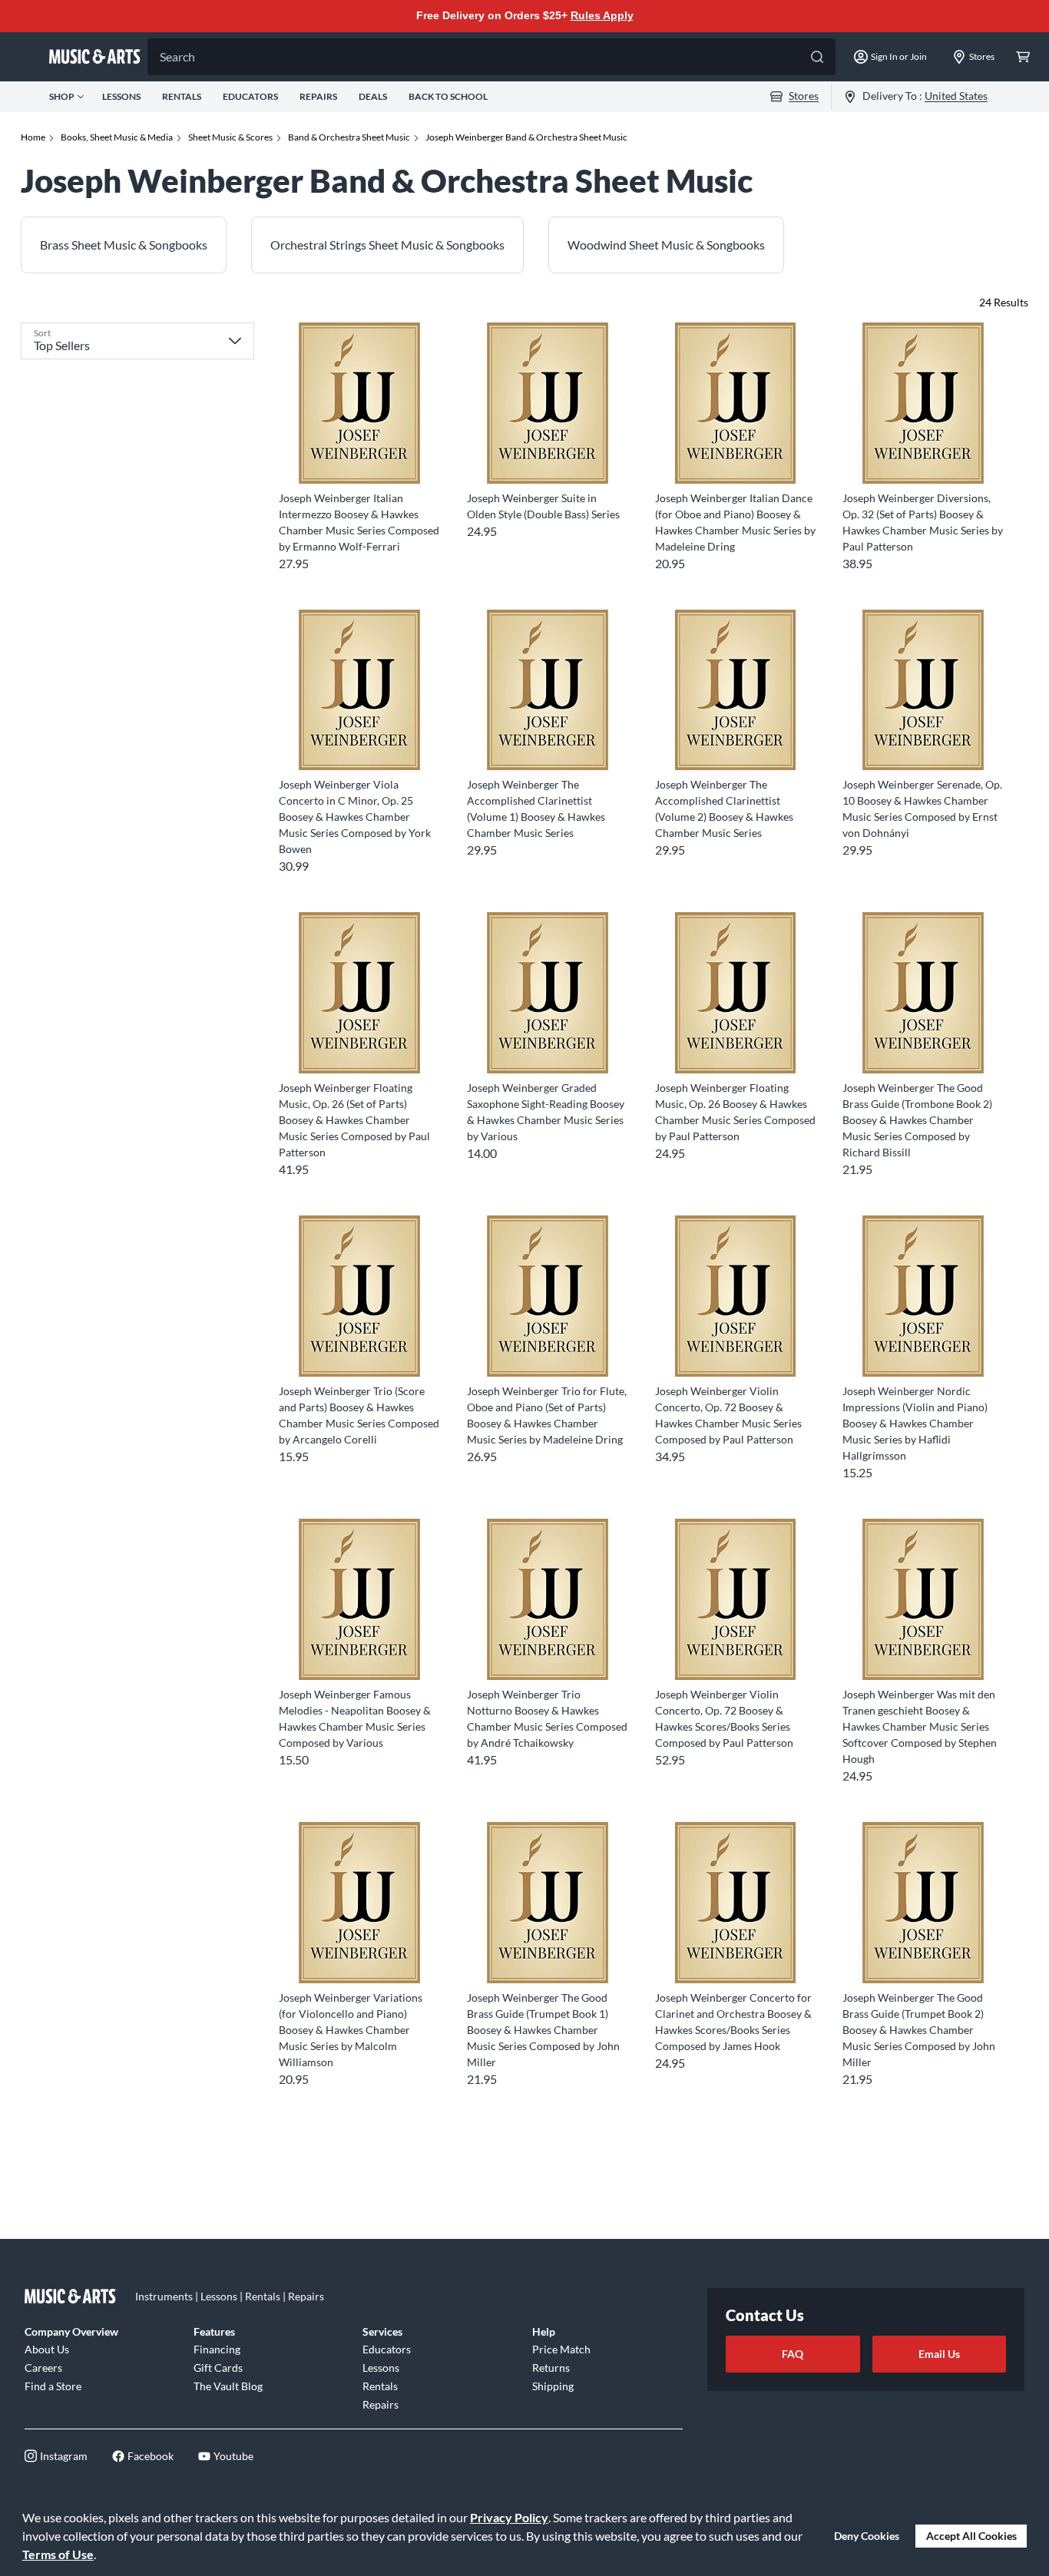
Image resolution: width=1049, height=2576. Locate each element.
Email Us (939, 2354)
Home (33, 137)
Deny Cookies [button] (867, 2536)
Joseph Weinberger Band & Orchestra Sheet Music (526, 137)
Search (177, 56)
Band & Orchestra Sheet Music (349, 137)
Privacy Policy (509, 2517)
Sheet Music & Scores (230, 137)
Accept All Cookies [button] (971, 2536)
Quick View (359, 456)
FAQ (793, 2354)
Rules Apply (602, 15)
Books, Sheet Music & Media (117, 137)
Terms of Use (58, 2554)
